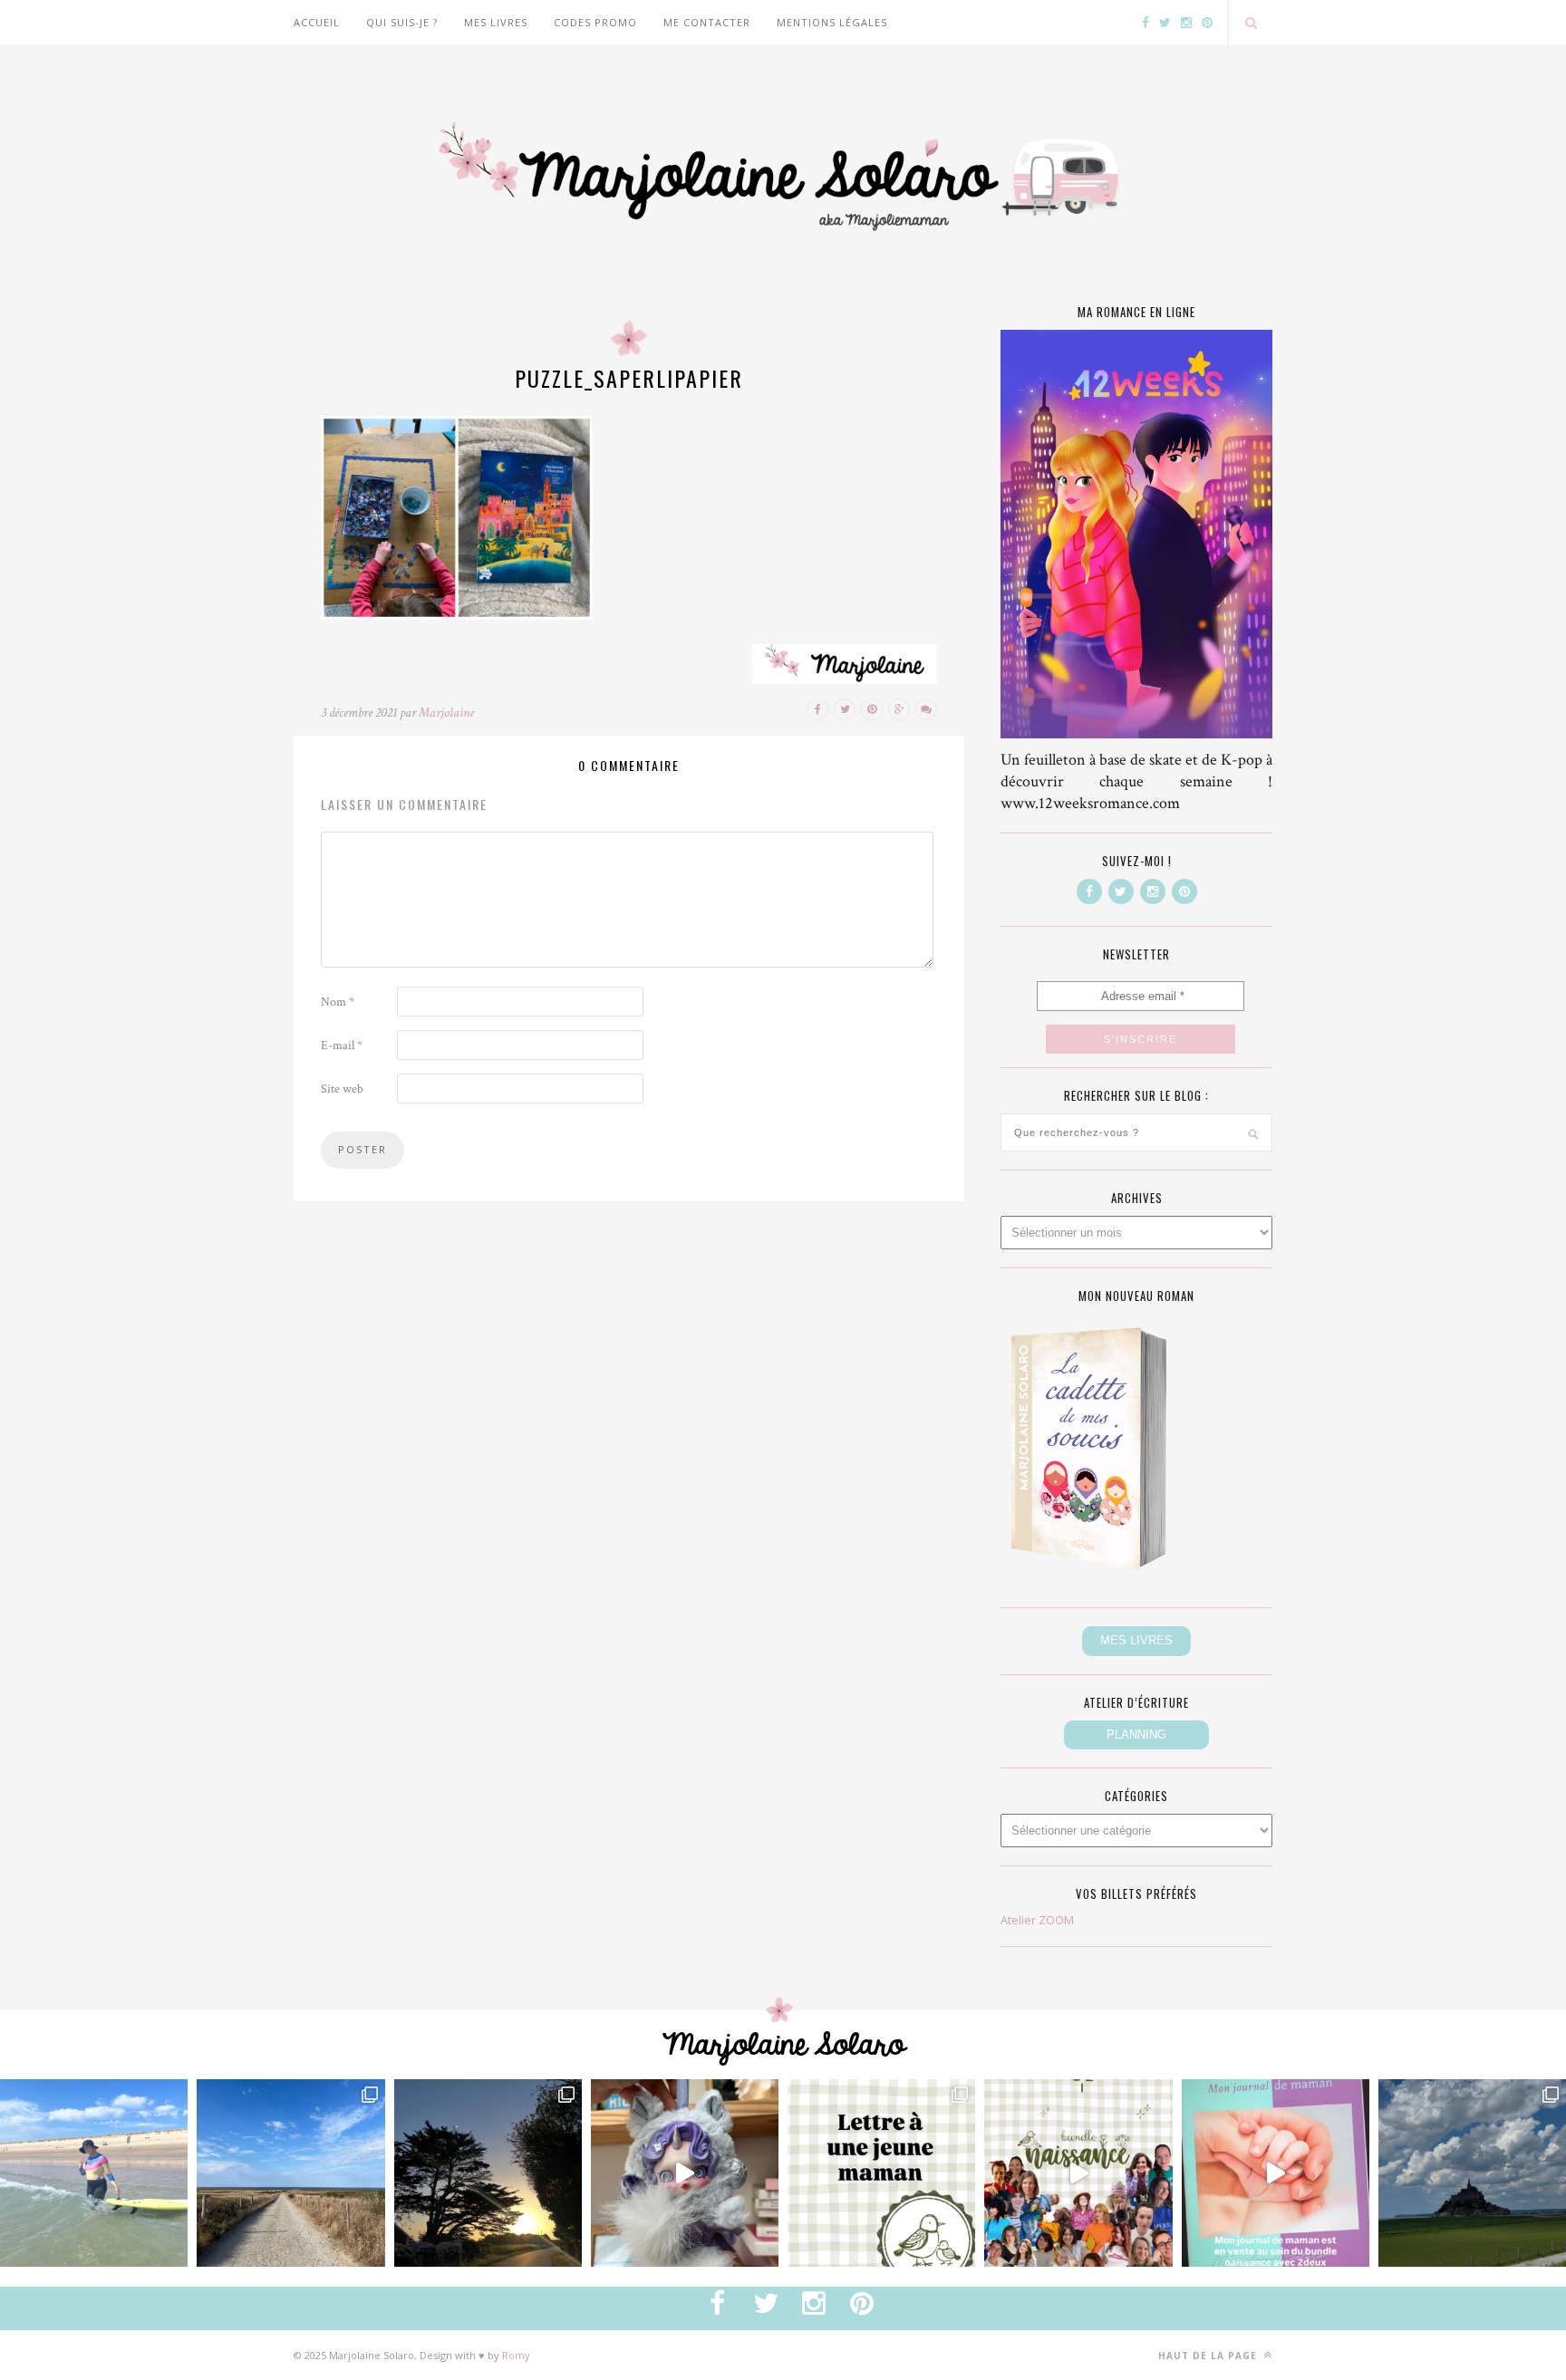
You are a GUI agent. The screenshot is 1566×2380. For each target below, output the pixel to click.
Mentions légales (832, 22)
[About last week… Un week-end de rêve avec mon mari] (1472, 2173)
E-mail (342, 1045)
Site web (342, 1089)
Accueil (317, 22)
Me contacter (707, 22)
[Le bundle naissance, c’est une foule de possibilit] (1078, 2173)
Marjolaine (446, 713)
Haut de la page (1209, 2356)
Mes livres (496, 22)
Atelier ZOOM (1037, 1920)
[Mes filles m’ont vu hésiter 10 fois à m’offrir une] (685, 2173)
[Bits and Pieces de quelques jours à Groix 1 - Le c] (488, 2173)
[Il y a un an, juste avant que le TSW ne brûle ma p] (94, 2173)
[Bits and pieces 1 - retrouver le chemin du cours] (290, 2173)
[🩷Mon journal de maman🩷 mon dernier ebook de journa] (1276, 2173)
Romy (516, 2355)
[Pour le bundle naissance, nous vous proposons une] (881, 2173)
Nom (338, 1002)
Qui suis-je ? (402, 22)
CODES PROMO (595, 22)
